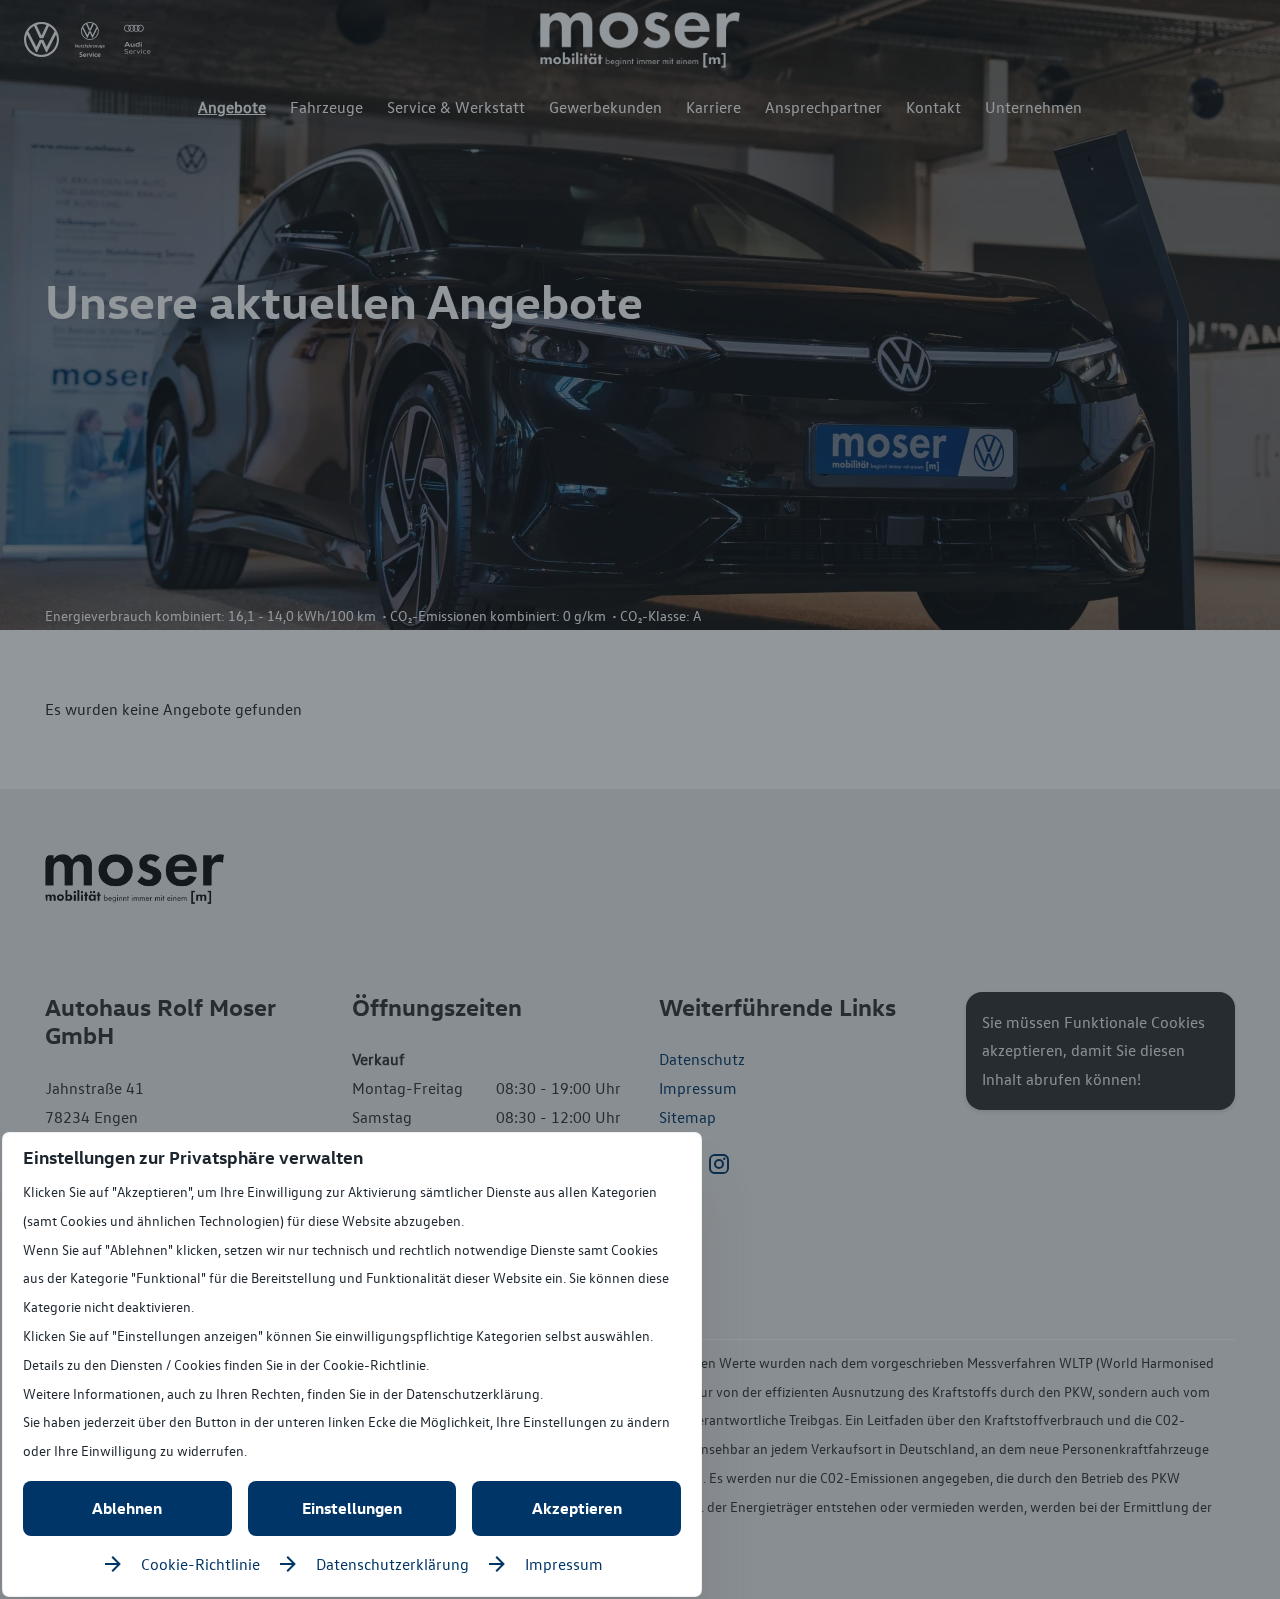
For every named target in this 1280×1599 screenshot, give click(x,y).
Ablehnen (127, 1508)
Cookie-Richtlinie (200, 1564)
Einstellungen (352, 1508)
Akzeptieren (577, 1508)
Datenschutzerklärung (392, 1564)
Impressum (564, 1564)
